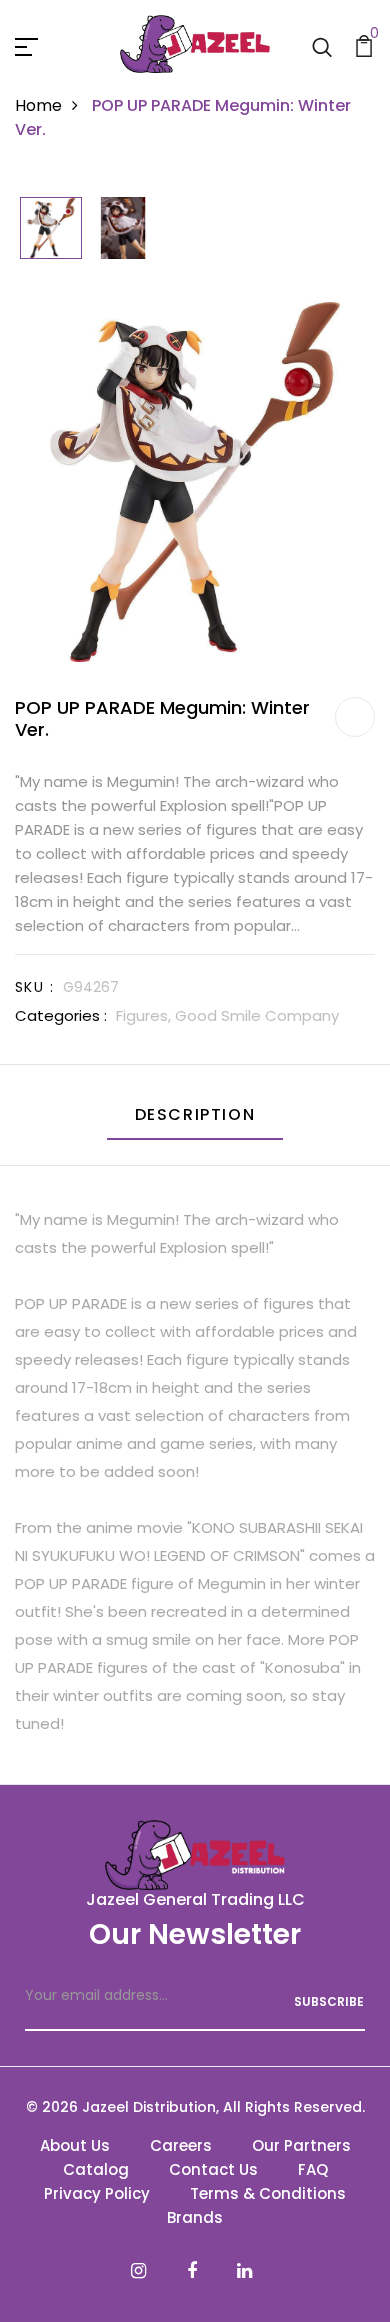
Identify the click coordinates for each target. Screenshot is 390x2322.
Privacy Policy (97, 2193)
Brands (195, 2217)
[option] (51, 229)
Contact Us (213, 2169)
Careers (181, 2145)
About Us (75, 2145)
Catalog (96, 2169)
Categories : (61, 1015)
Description (195, 1114)
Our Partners (301, 2145)
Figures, (145, 1015)
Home (38, 105)
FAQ (313, 2169)
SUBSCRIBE (329, 2001)
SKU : (34, 987)
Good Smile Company (257, 1015)
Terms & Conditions (268, 2193)
